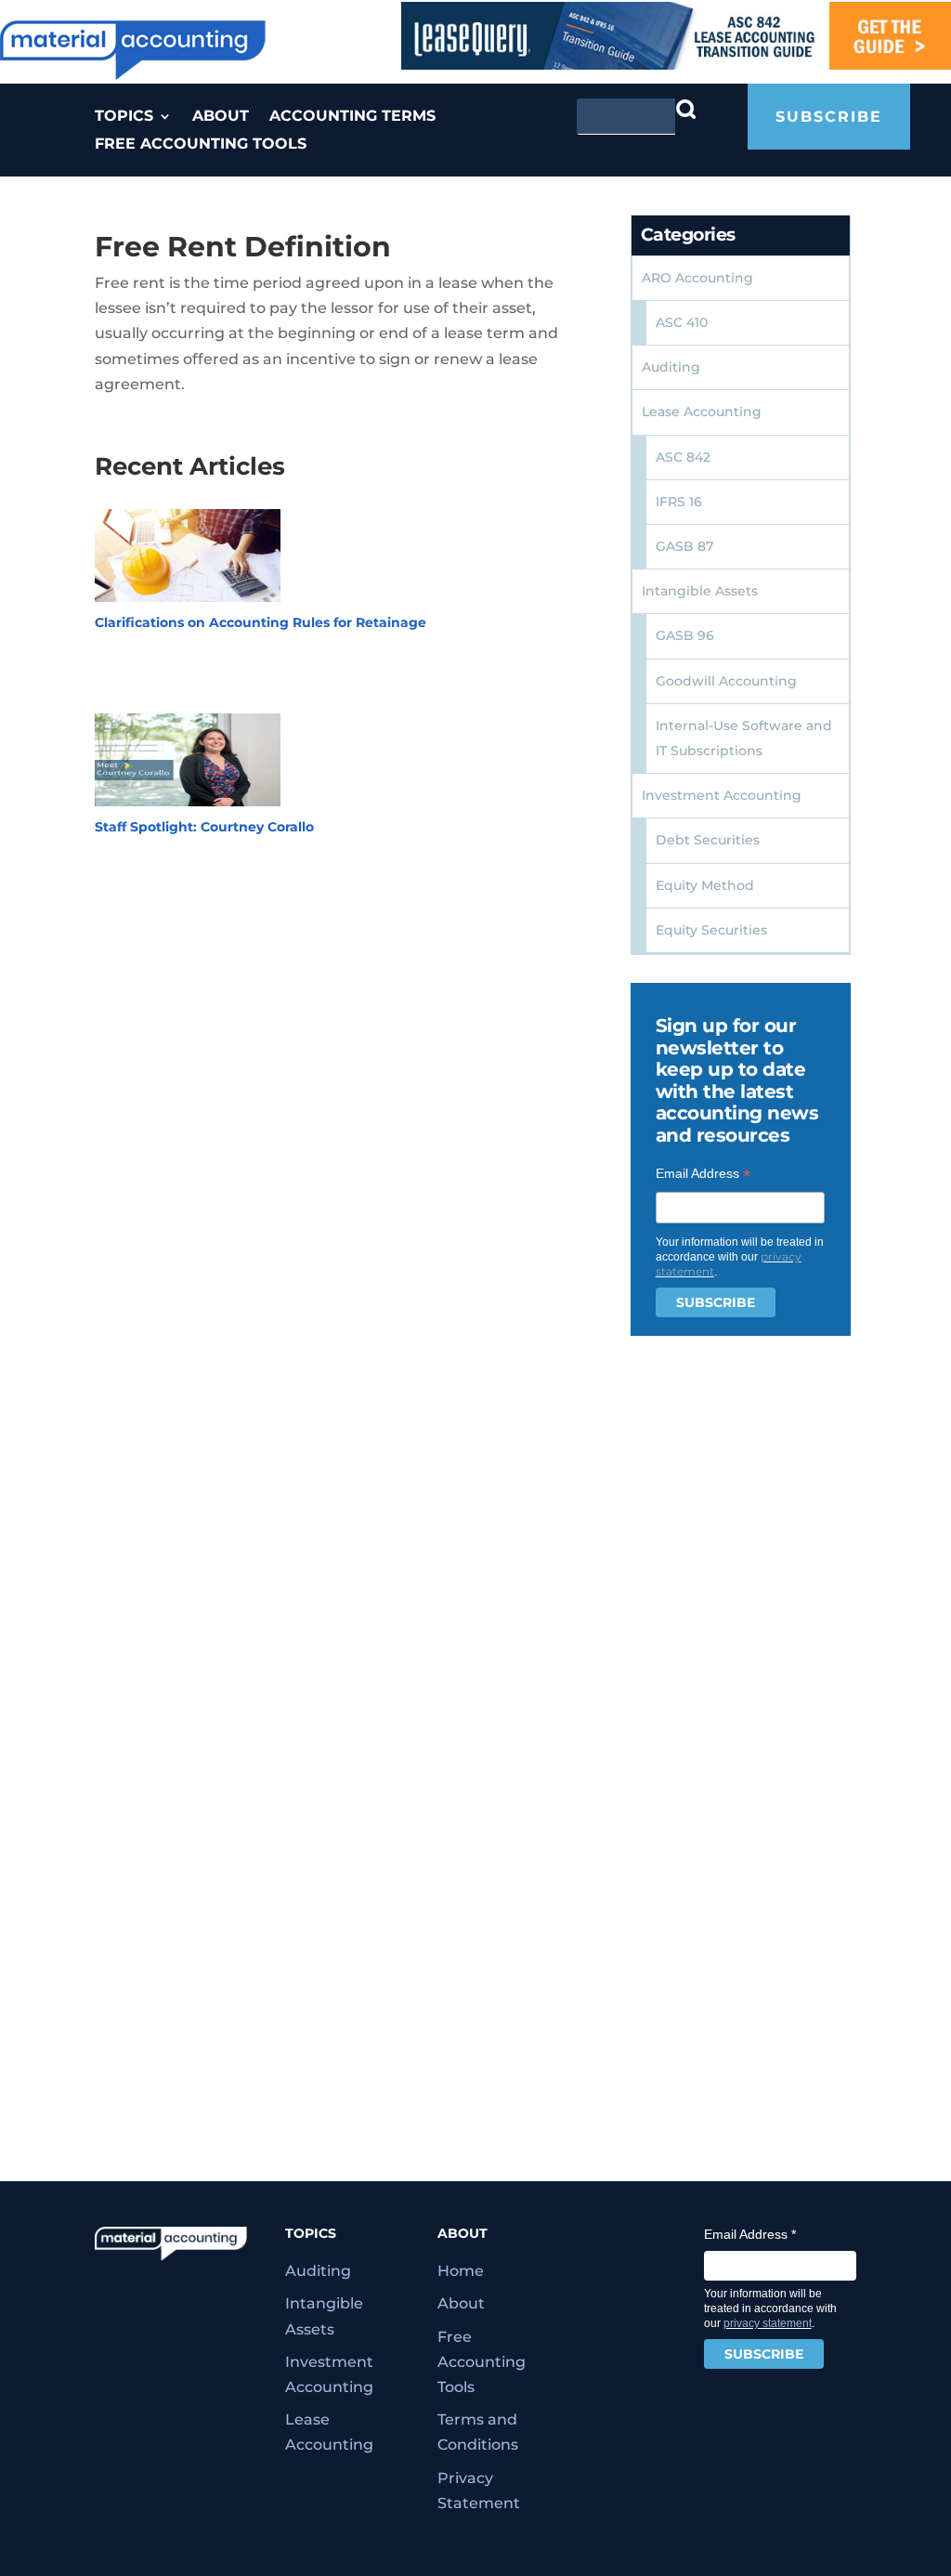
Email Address (703, 1174)
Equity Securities (711, 930)
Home (461, 2271)
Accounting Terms (352, 117)
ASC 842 (683, 457)
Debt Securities (708, 840)
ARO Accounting (697, 278)
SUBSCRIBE (829, 117)
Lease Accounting (702, 412)
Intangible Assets (700, 591)
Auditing (671, 367)
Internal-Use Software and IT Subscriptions (744, 738)
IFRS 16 (679, 502)
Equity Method (705, 885)
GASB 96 (685, 635)
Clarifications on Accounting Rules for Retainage (261, 622)
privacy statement (768, 2323)
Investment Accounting (722, 795)
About (221, 117)
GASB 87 (684, 546)
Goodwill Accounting (726, 681)
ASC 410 (682, 322)
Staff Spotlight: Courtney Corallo (204, 827)
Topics (124, 117)
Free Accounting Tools (201, 145)
